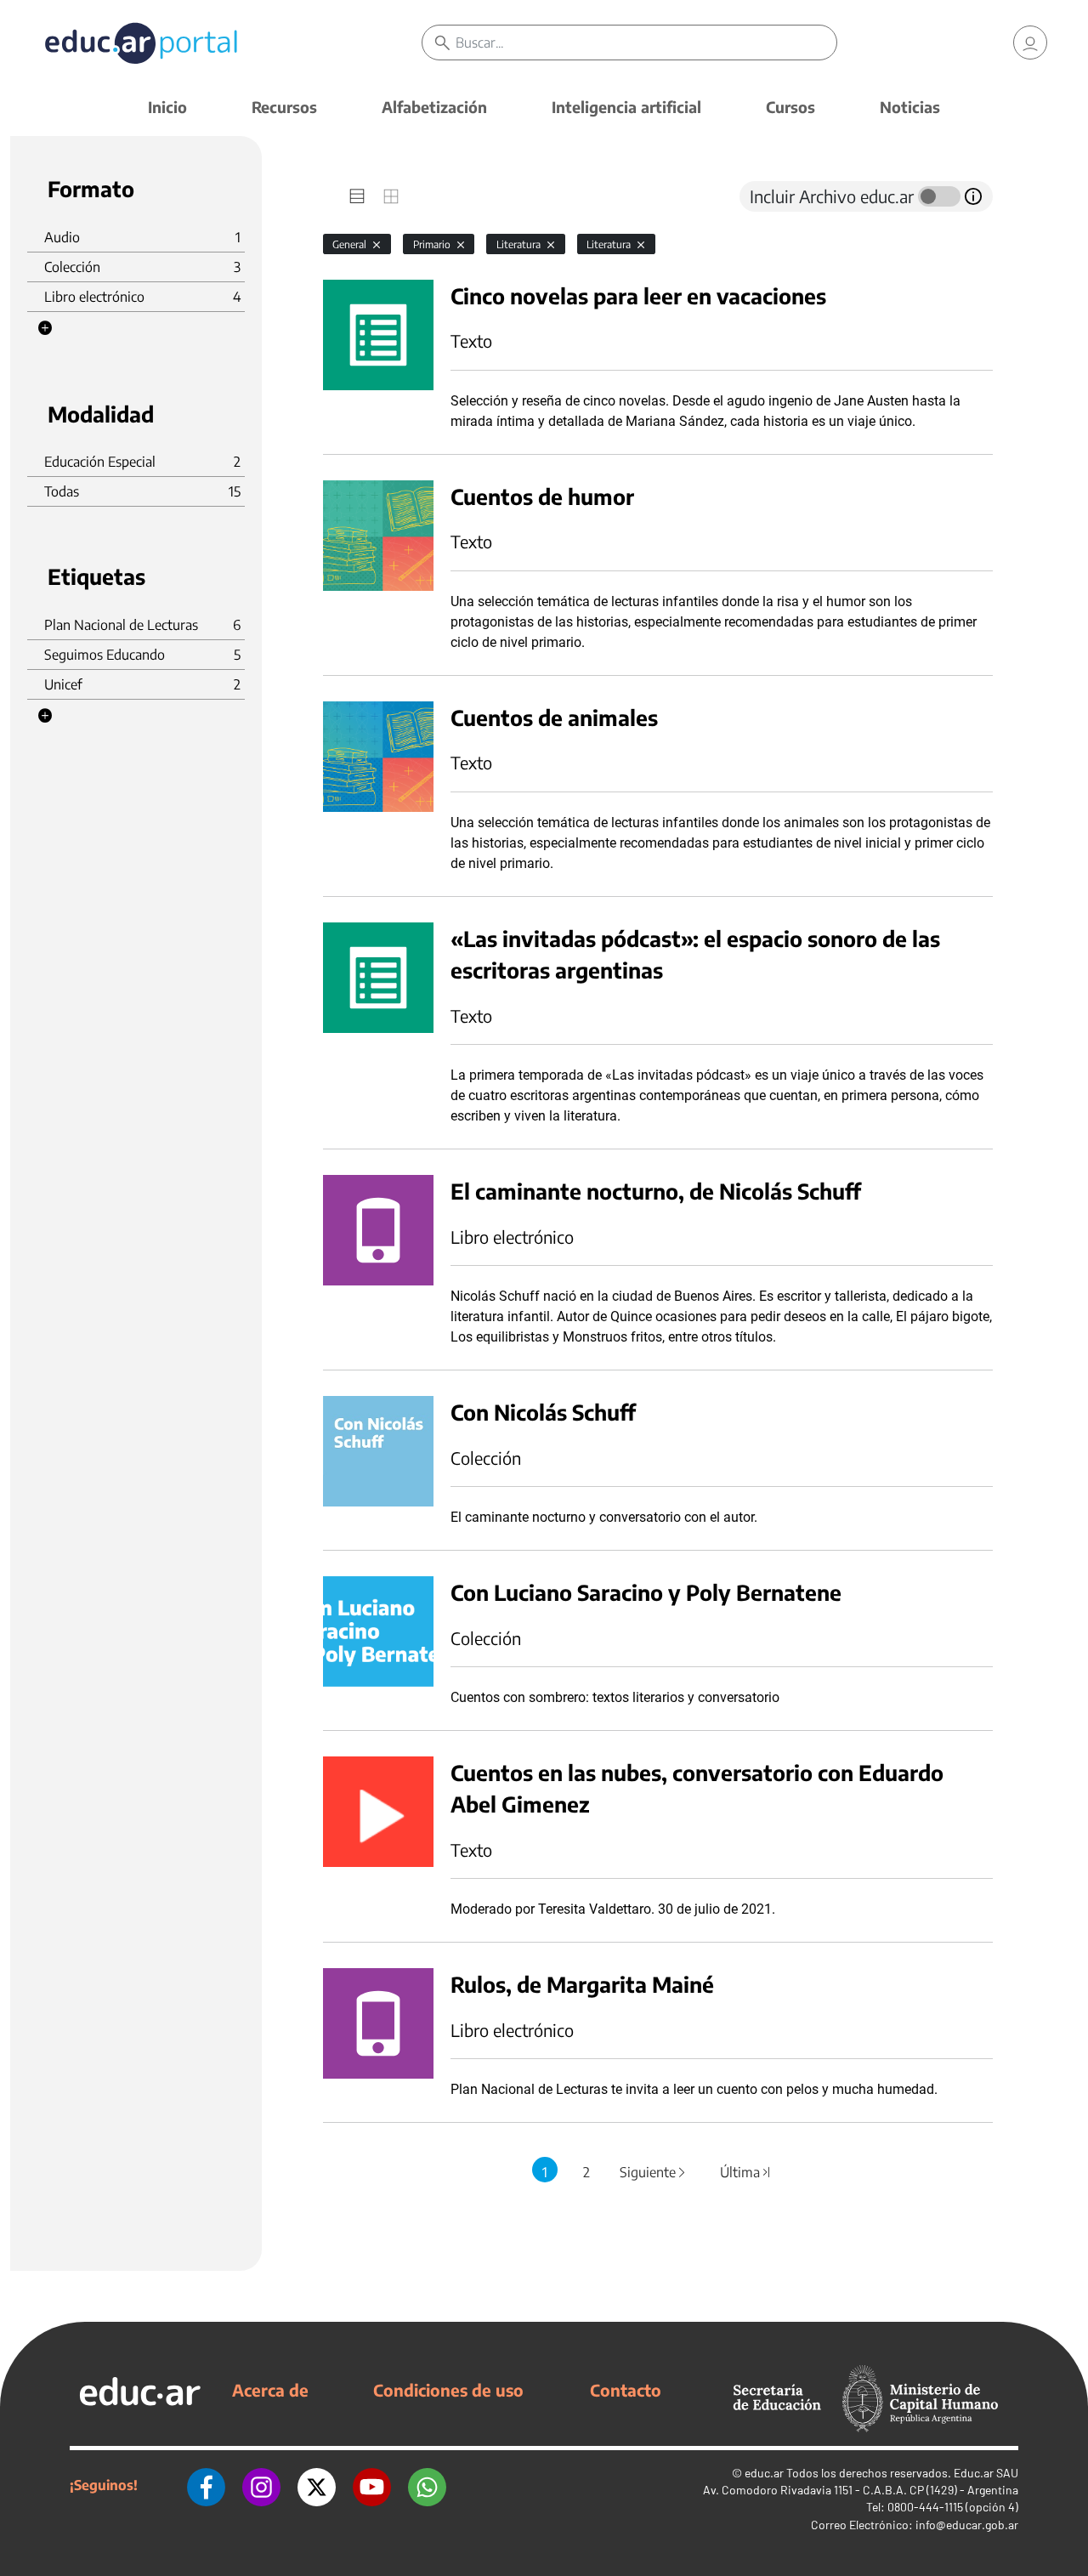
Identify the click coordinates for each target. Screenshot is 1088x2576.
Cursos (790, 107)
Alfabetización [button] (434, 107)
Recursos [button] (284, 107)
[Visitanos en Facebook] (206, 2485)
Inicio (167, 107)
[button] (45, 328)
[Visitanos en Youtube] (372, 2485)
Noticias (910, 107)
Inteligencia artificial (626, 107)
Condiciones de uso (448, 2390)
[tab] (357, 196)
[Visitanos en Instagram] (261, 2485)
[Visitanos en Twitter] (317, 2485)
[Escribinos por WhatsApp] (427, 2485)
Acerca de (270, 2390)
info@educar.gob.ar (967, 2525)
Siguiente (654, 2172)
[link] (1030, 43)
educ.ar (764, 2473)
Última (746, 2172)
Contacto (626, 2390)
